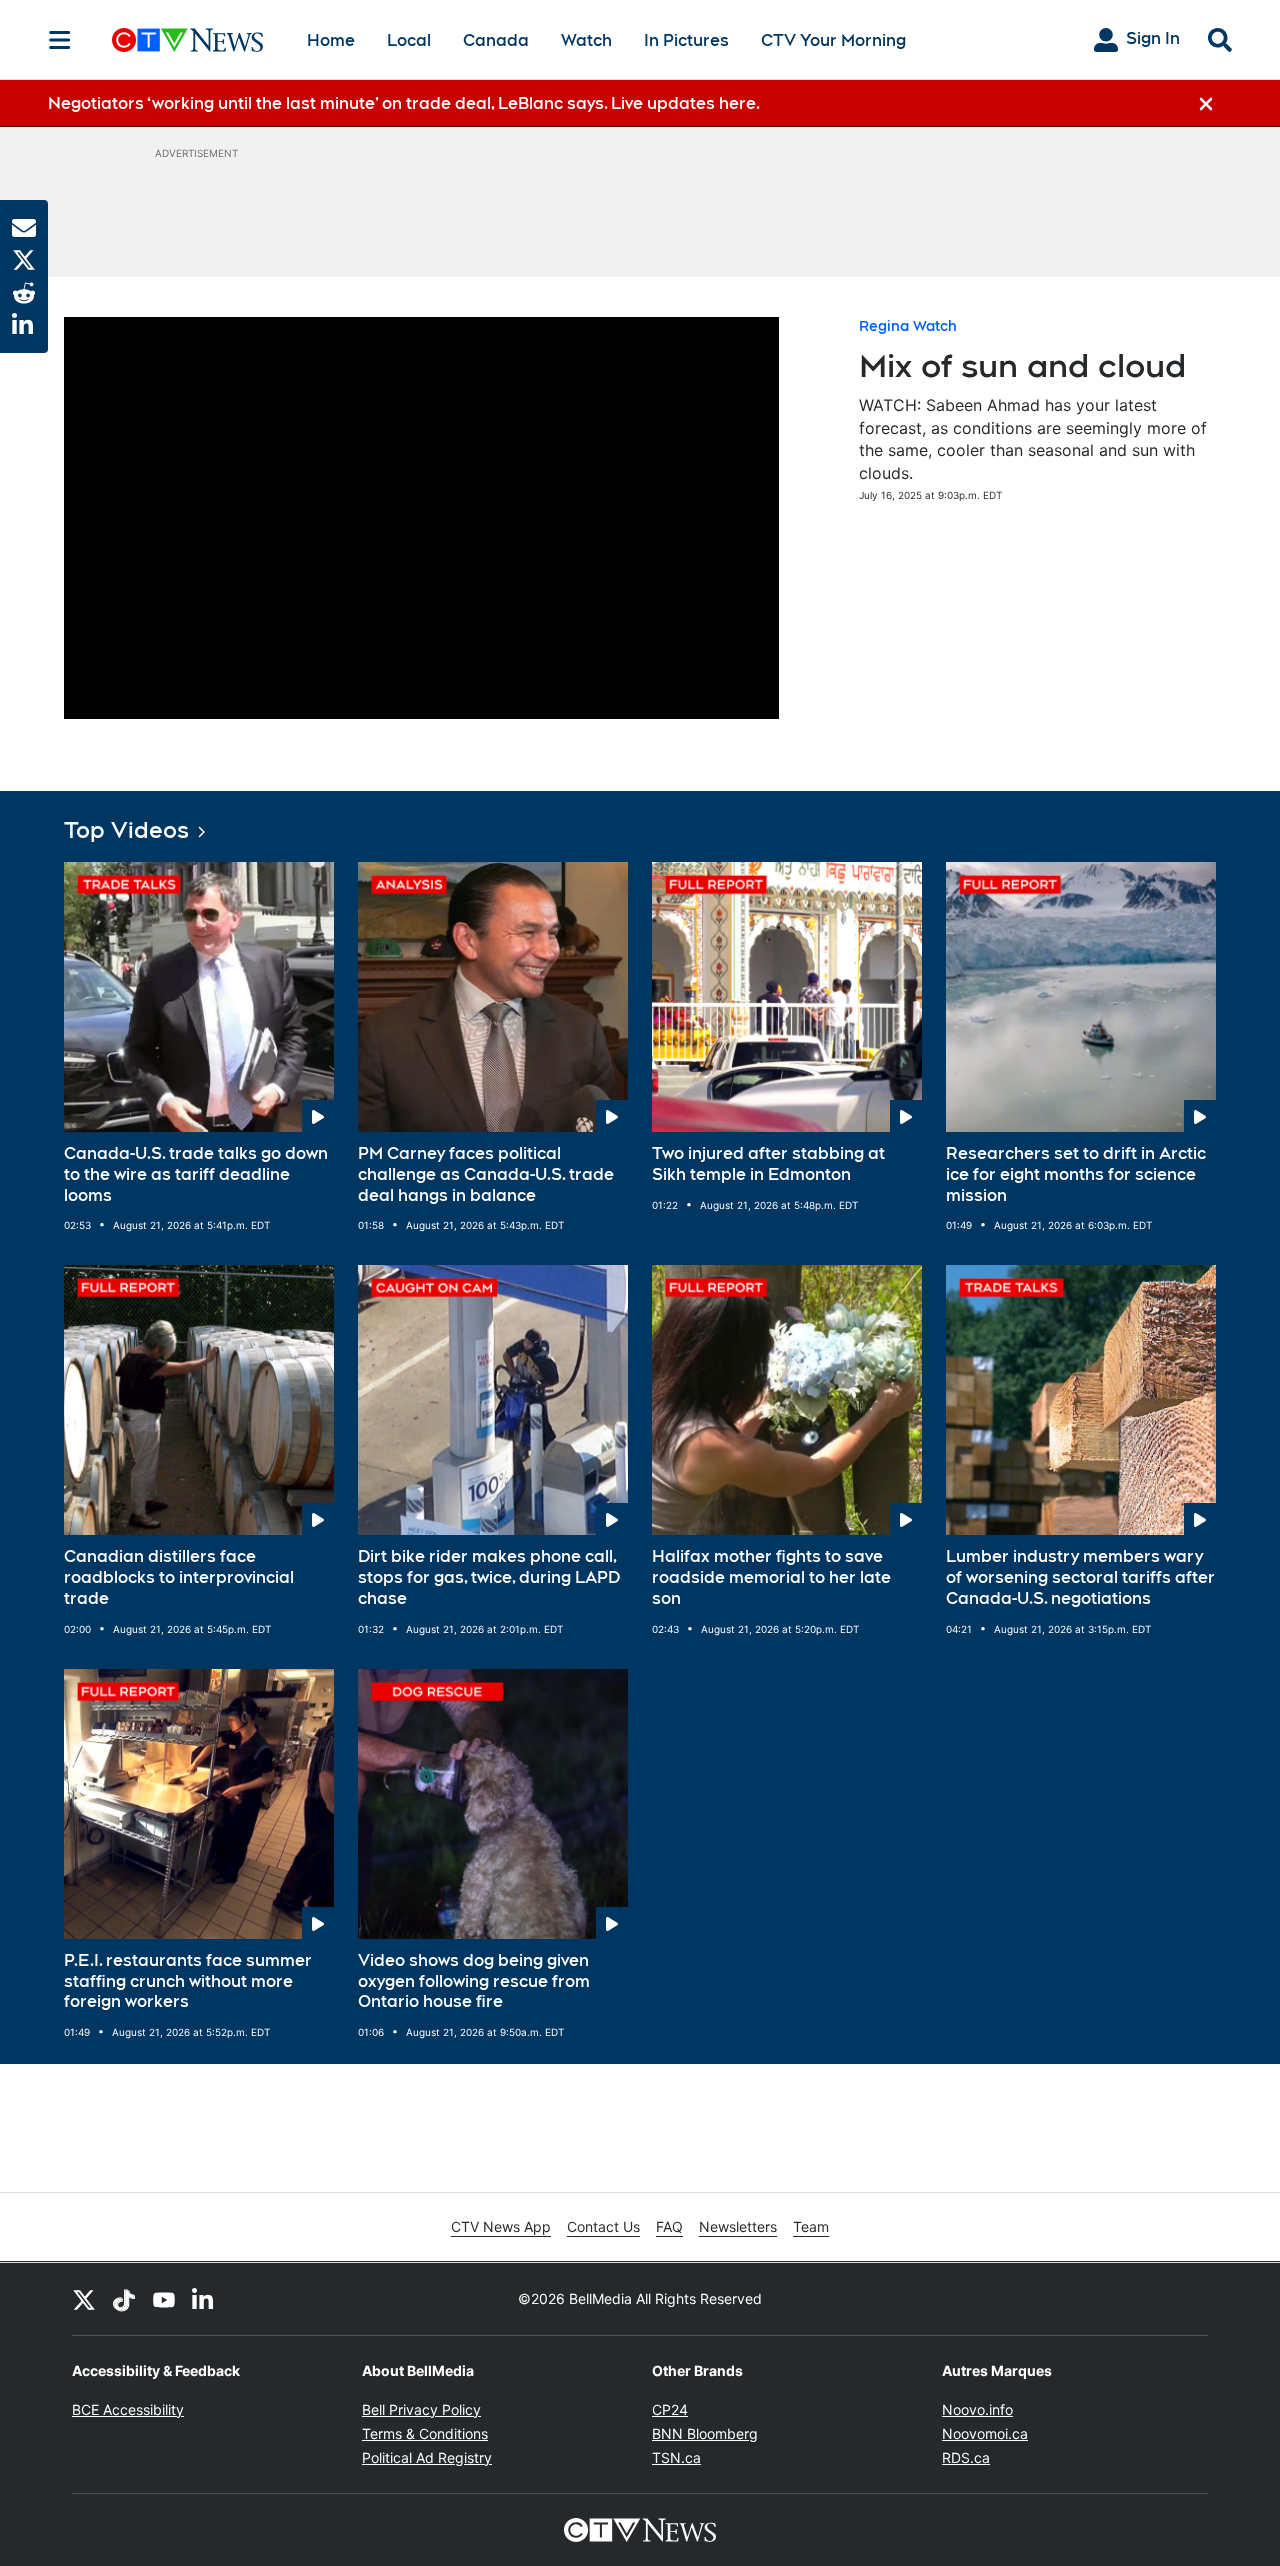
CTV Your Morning (833, 40)
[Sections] (60, 40)
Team (811, 2226)
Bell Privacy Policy (421, 2409)
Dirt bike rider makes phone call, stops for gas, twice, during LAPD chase (489, 1577)
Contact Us (603, 2226)
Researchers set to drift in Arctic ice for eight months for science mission (1076, 1174)
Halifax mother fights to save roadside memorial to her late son (771, 1577)
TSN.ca (676, 2457)
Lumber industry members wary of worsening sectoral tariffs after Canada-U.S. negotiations (1080, 1577)
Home (331, 40)
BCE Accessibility (128, 2409)
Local (409, 40)
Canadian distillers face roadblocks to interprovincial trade (179, 1577)
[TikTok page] (124, 2299)
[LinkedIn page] (204, 2299)
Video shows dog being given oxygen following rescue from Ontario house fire (474, 1981)
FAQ (669, 2226)
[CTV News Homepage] (187, 40)
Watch (586, 40)
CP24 (670, 2409)
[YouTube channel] (164, 2299)
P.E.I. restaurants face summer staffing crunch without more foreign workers (188, 1981)
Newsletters (738, 2226)
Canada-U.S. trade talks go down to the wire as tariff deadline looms (196, 1174)
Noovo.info (977, 2409)
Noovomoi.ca (985, 2433)
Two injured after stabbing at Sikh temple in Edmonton (768, 1164)
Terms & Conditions (425, 2433)
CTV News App (501, 2226)
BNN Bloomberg (705, 2433)
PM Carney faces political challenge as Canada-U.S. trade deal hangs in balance (486, 1174)
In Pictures (686, 40)
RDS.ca (966, 2457)
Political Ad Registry (427, 2457)
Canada (496, 40)
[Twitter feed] (84, 2299)
